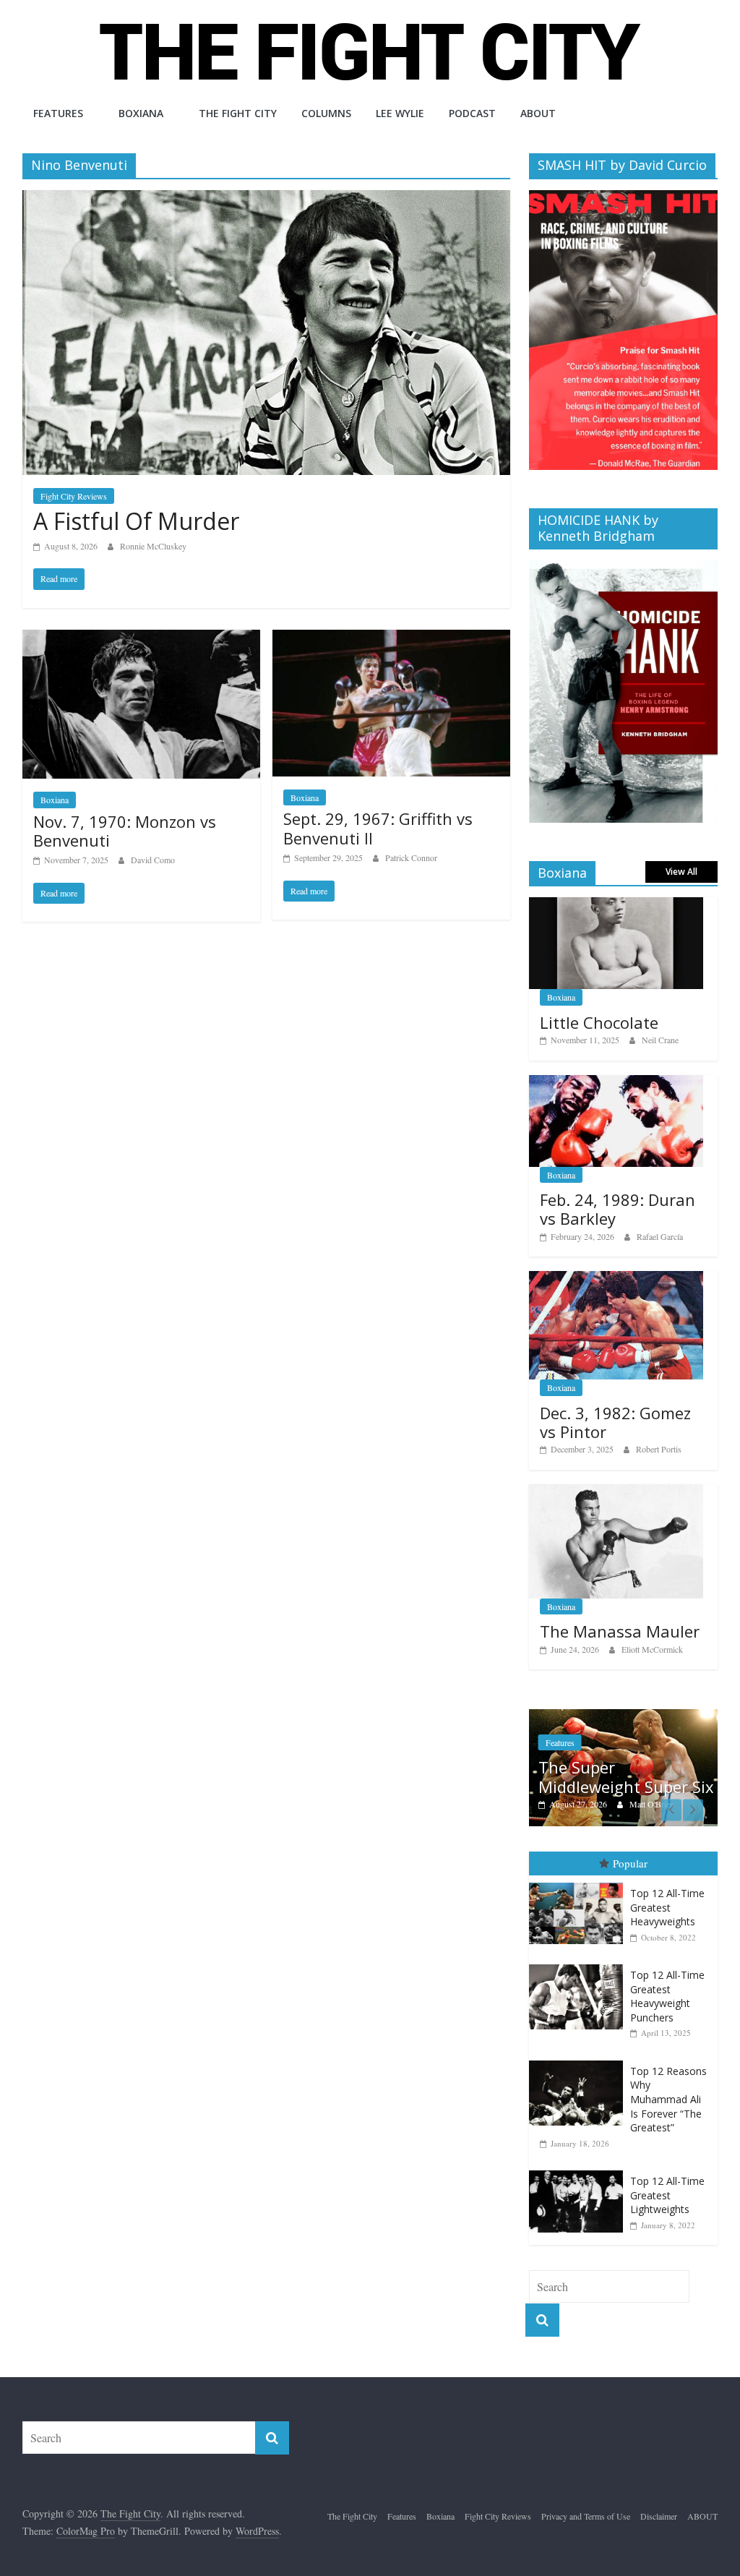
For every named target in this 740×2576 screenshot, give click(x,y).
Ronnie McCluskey (153, 546)
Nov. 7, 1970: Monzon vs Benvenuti (125, 831)
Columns (326, 113)
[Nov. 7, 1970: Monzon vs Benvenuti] (141, 639)
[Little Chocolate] (616, 905)
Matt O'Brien (652, 1804)
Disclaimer (659, 2516)
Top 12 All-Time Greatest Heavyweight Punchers (667, 1996)
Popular (630, 1863)
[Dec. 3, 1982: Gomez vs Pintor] (616, 1279)
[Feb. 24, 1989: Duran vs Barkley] (616, 1083)
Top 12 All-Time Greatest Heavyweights (667, 1907)
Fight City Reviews (74, 496)
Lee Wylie (400, 113)
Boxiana (141, 113)
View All (681, 872)
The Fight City (238, 113)
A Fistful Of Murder (136, 521)
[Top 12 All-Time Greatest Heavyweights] (580, 1883)
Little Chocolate (599, 1022)
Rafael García (660, 1236)
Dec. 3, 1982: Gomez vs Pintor (615, 1422)
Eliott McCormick (652, 1649)
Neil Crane (660, 1040)
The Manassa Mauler (620, 1631)
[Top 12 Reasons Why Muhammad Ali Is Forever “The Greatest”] (580, 2061)
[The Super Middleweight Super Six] (624, 1717)
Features (58, 113)
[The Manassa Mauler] (616, 1492)
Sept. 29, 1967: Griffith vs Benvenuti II (378, 828)
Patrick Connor (411, 857)
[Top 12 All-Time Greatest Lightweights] (580, 2171)
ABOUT (538, 113)
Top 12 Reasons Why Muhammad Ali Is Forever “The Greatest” (668, 2099)
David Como (153, 860)
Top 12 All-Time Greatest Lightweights (667, 2195)
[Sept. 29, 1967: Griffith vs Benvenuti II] (391, 639)
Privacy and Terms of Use (586, 2516)
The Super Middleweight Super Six (626, 1776)
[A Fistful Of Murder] (266, 199)
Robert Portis (659, 1449)
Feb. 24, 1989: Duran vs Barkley (618, 1209)
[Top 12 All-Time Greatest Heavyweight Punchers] (580, 1965)
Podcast (472, 113)
